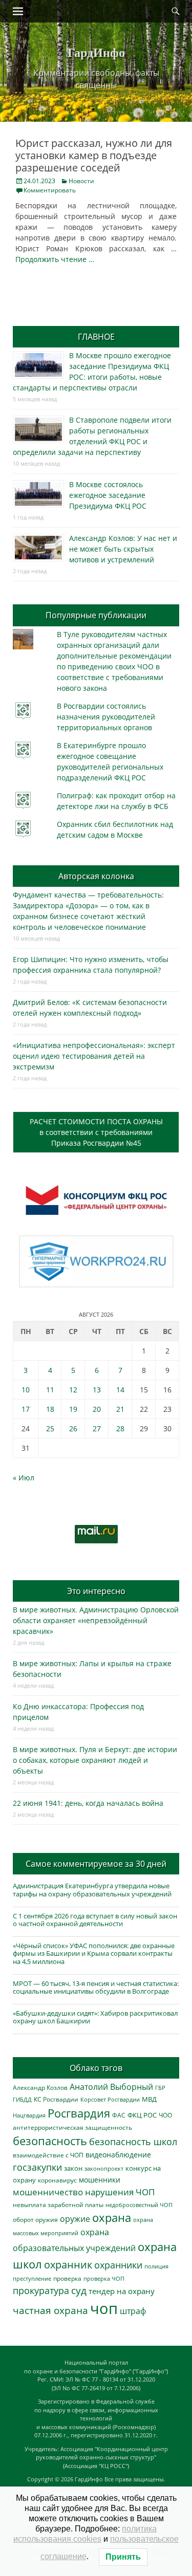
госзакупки (37, 2167)
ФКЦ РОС (142, 2115)
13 (97, 1390)
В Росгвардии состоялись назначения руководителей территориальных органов (106, 717)
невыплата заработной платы (58, 2204)
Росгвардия (79, 2113)
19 (73, 1409)
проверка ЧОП (104, 2278)
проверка (67, 2278)
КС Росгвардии (56, 2099)
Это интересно (96, 1591)
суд (79, 2290)
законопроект (104, 2168)
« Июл (24, 1478)
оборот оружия (35, 2220)
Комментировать (50, 190)
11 (50, 1390)
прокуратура (41, 2290)
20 (97, 1409)
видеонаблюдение (118, 2155)
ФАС (119, 2115)
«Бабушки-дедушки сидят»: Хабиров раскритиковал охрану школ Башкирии (95, 2017)
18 (50, 1409)
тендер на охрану (122, 2291)
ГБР (160, 2088)
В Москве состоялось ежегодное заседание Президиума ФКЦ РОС (108, 495)
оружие (75, 2219)
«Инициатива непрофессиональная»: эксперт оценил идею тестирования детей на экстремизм (94, 1056)
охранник (68, 2265)
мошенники (100, 2180)
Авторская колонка (96, 876)
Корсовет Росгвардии (110, 2100)
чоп (104, 2308)
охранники (118, 2265)
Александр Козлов (40, 2087)
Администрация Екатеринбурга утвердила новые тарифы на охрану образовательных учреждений (92, 1890)
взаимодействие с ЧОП (48, 2155)
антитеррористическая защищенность (72, 2127)
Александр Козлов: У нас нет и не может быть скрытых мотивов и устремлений (123, 549)
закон (73, 2168)
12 (73, 1390)
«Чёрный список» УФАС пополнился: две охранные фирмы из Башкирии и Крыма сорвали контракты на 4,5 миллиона (94, 1953)
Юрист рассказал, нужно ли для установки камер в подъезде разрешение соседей (94, 155)
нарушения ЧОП (120, 2192)
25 (50, 1428)
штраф (133, 2311)
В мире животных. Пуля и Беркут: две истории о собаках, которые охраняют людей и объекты (95, 1760)
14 (120, 1390)
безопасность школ (133, 2141)
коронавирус (57, 2180)
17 (26, 1409)
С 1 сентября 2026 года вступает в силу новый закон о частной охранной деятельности (95, 1920)
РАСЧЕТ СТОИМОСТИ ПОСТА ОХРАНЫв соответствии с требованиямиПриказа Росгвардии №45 (96, 1132)
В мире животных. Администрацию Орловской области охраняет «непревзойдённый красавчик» (96, 1620)
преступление (32, 2278)
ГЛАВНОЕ (96, 337)
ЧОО (165, 2115)
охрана (112, 2218)
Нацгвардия (29, 2115)
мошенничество (48, 2192)
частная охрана (50, 2310)
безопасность (50, 2141)
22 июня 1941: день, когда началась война (88, 1803)
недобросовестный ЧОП (139, 2205)
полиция (156, 2266)
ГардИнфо (96, 52)
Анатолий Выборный (111, 2087)
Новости (81, 181)
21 (120, 1409)
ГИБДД (22, 2099)
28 (120, 1428)
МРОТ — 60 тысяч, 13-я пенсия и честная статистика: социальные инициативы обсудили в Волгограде (96, 1988)
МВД (149, 2099)
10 (26, 1390)
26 (73, 1428)
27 (97, 1428)
